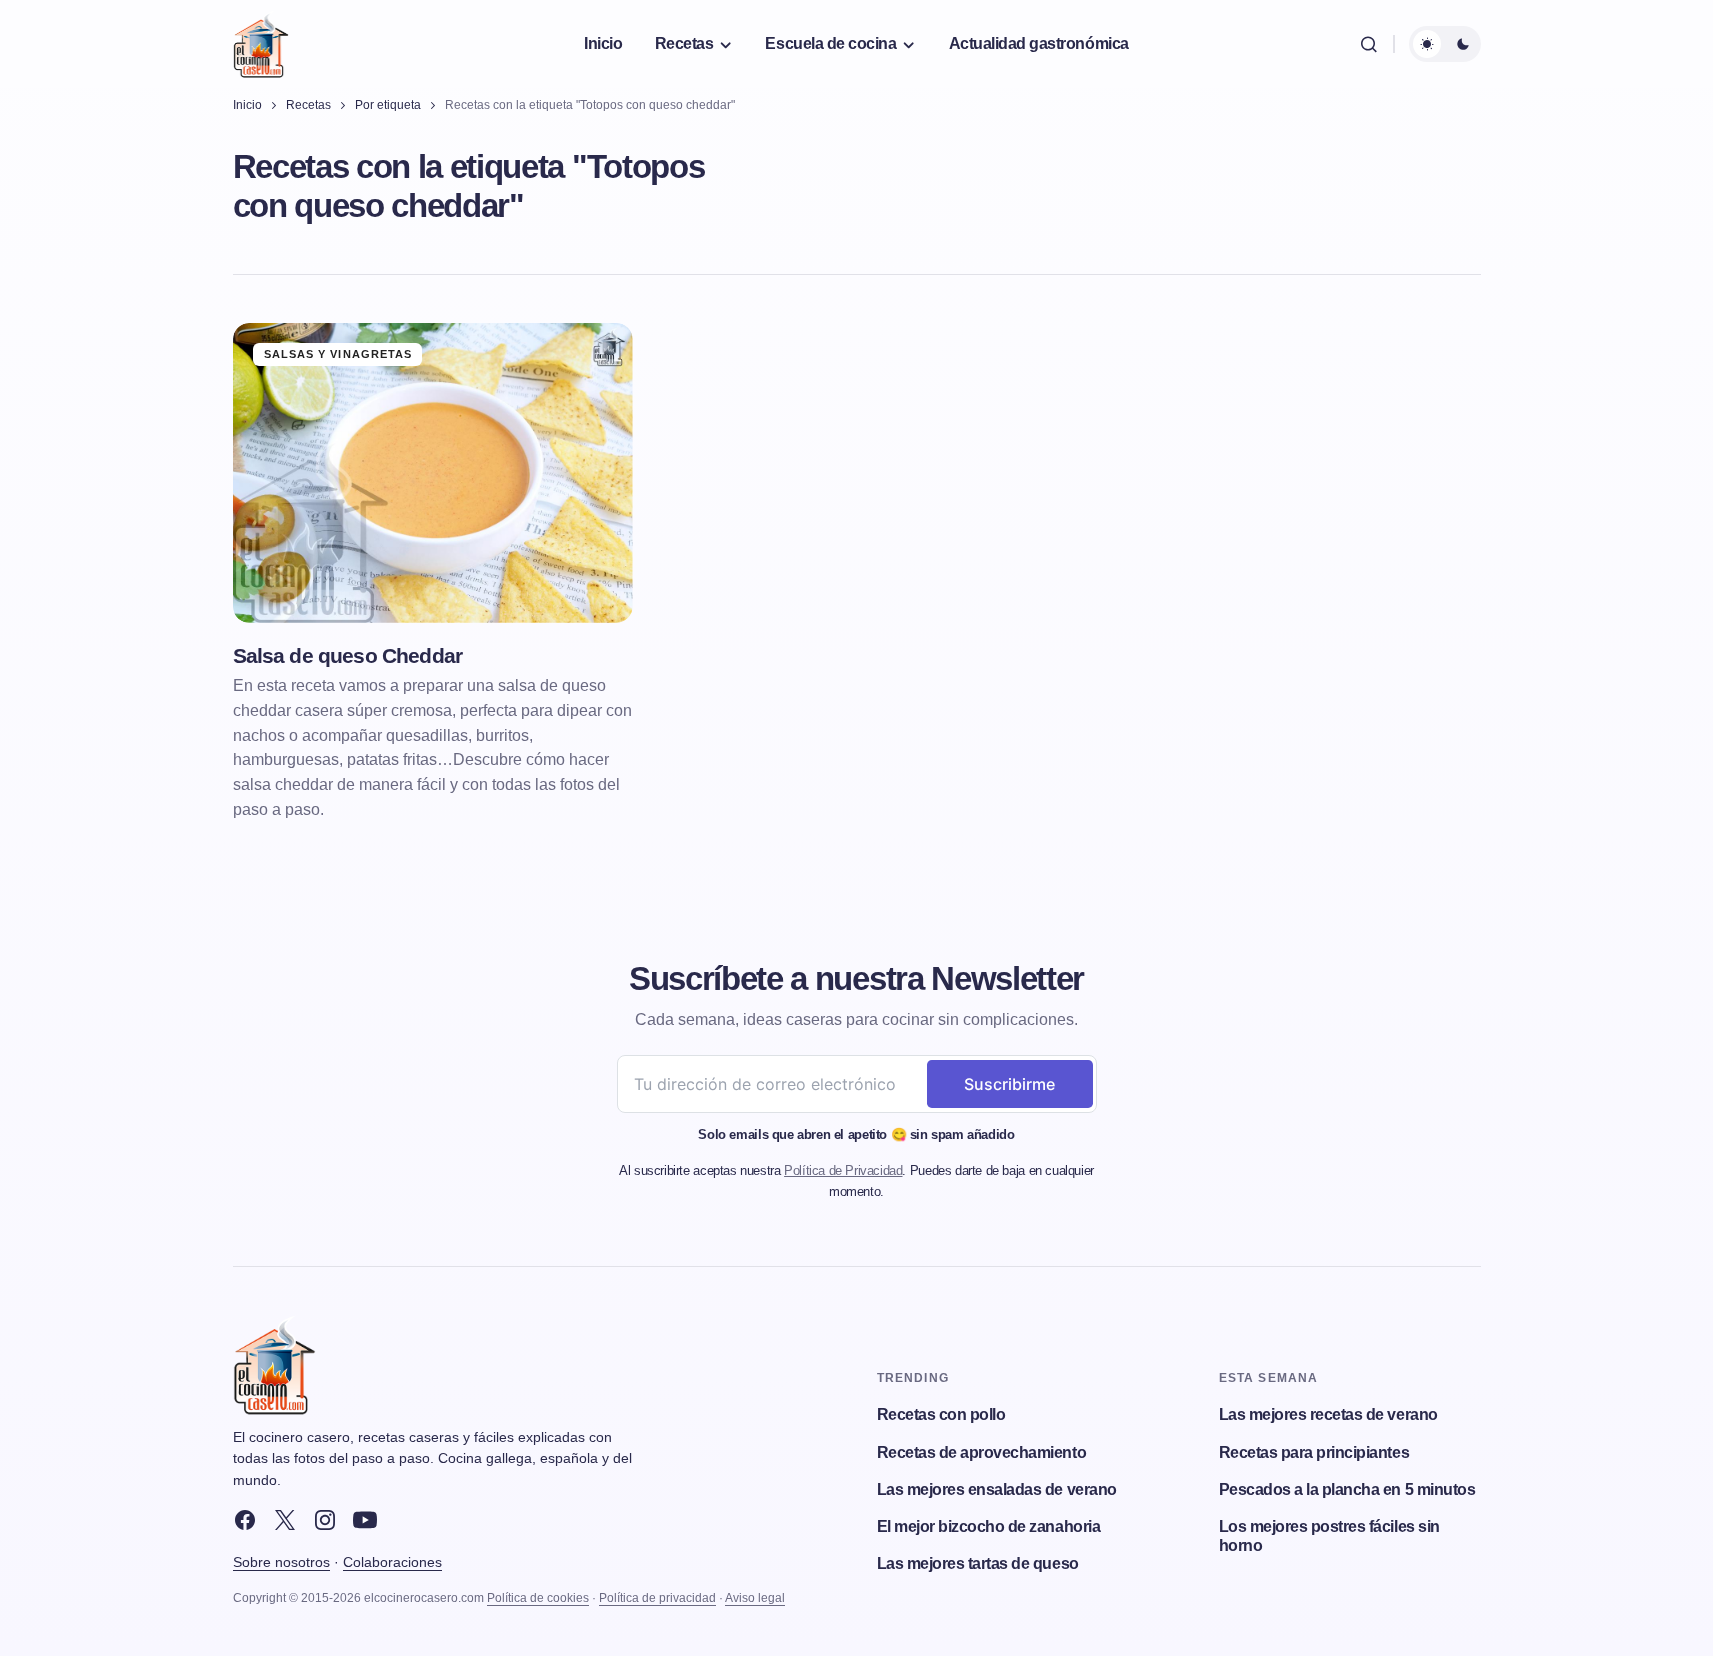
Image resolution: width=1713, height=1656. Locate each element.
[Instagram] (325, 1520)
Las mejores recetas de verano (1328, 1414)
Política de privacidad (657, 1598)
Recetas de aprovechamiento (982, 1452)
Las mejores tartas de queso (978, 1563)
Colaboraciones (392, 1562)
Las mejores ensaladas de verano (997, 1489)
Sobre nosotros (281, 1562)
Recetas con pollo (941, 1414)
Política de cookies (538, 1598)
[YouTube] (365, 1520)
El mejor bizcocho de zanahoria (989, 1526)
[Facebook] (245, 1520)
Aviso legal (755, 1598)
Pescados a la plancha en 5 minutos (1347, 1489)
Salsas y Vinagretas (338, 354)
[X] (285, 1520)
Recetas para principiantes (1314, 1452)
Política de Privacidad (843, 1170)
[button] (1369, 44)
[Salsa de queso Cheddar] (433, 473)
